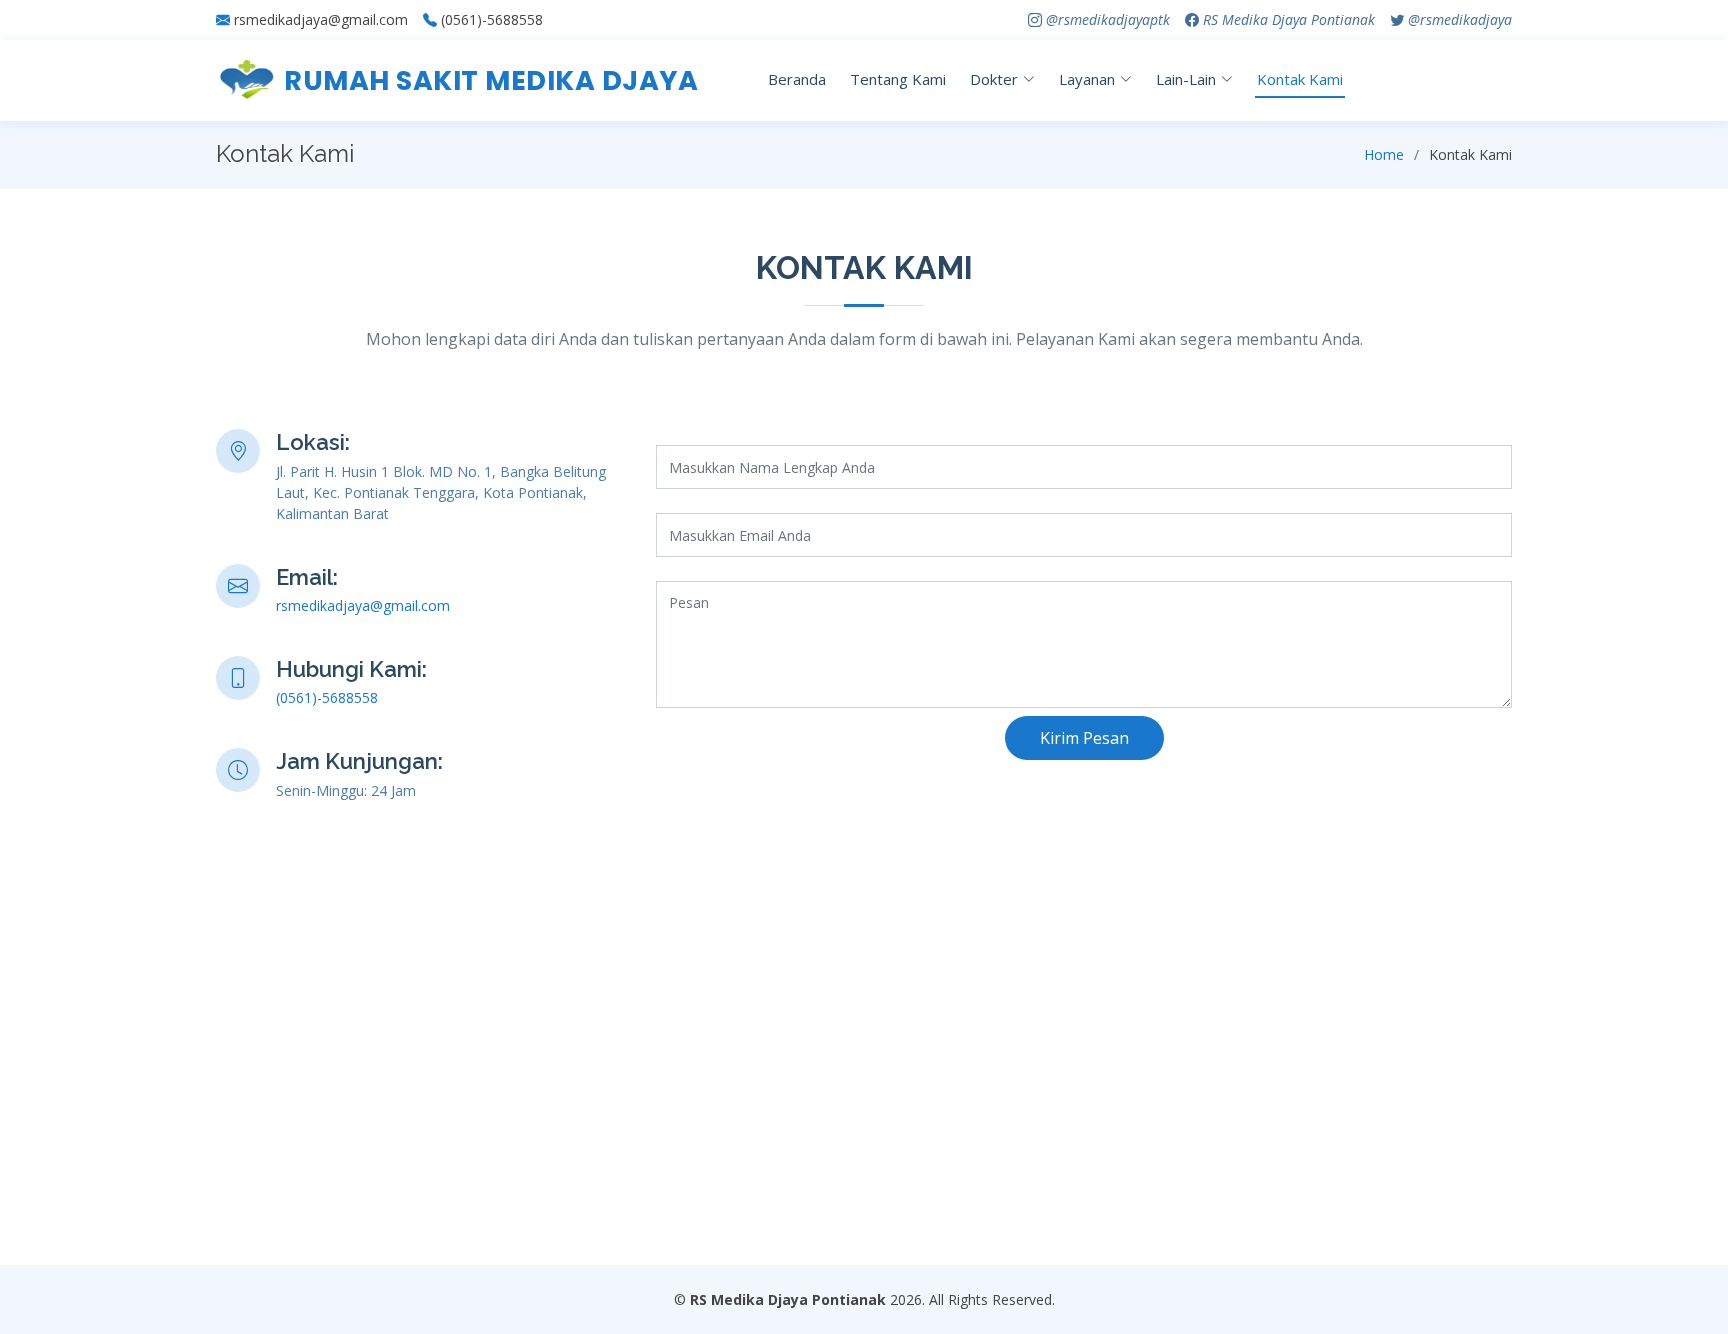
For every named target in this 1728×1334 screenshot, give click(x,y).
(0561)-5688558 (492, 20)
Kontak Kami (1300, 79)
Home (1384, 154)
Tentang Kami (898, 79)
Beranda (797, 79)
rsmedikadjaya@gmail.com (321, 20)
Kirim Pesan (1084, 738)
